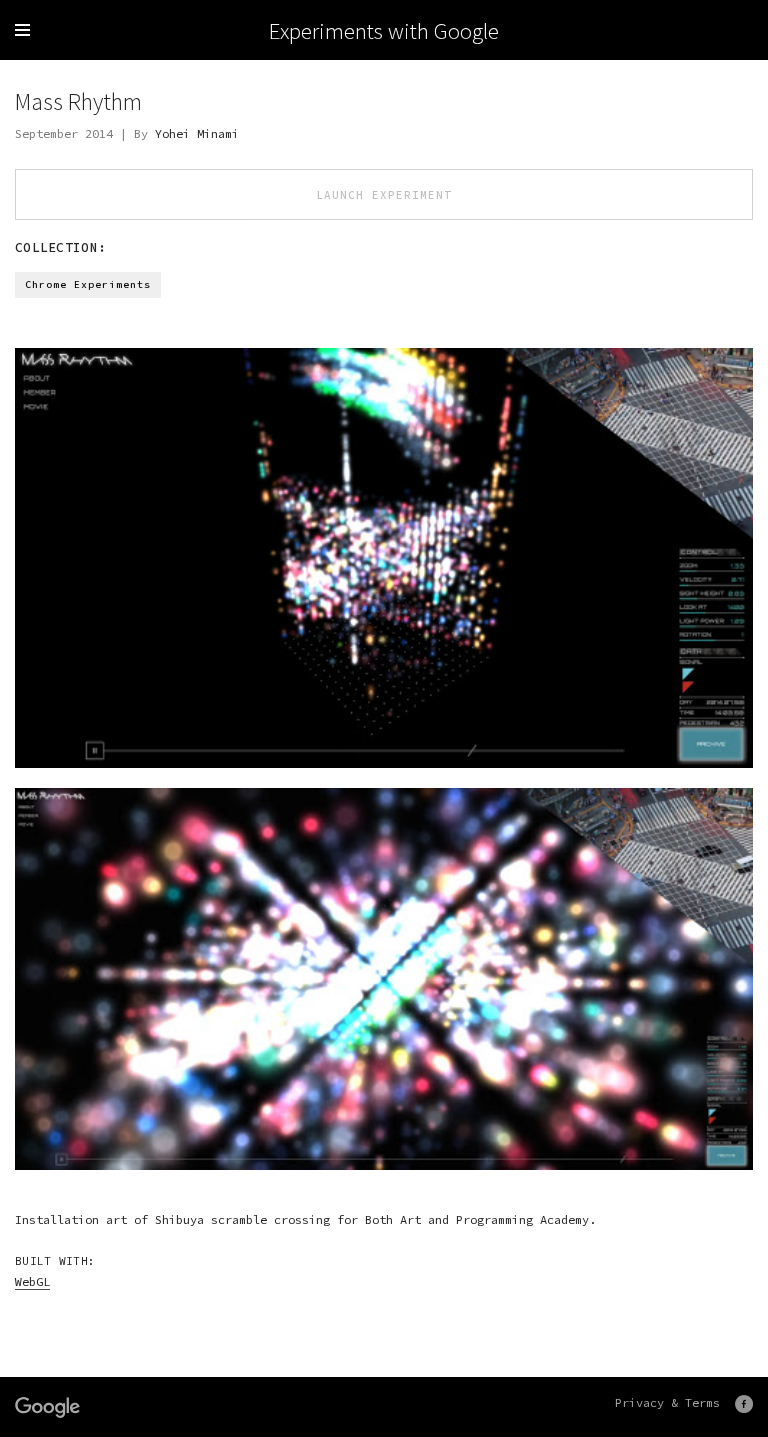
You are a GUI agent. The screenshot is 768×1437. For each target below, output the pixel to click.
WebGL (32, 1281)
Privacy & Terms (667, 1402)
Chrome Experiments (88, 284)
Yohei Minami (197, 133)
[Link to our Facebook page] (744, 1404)
